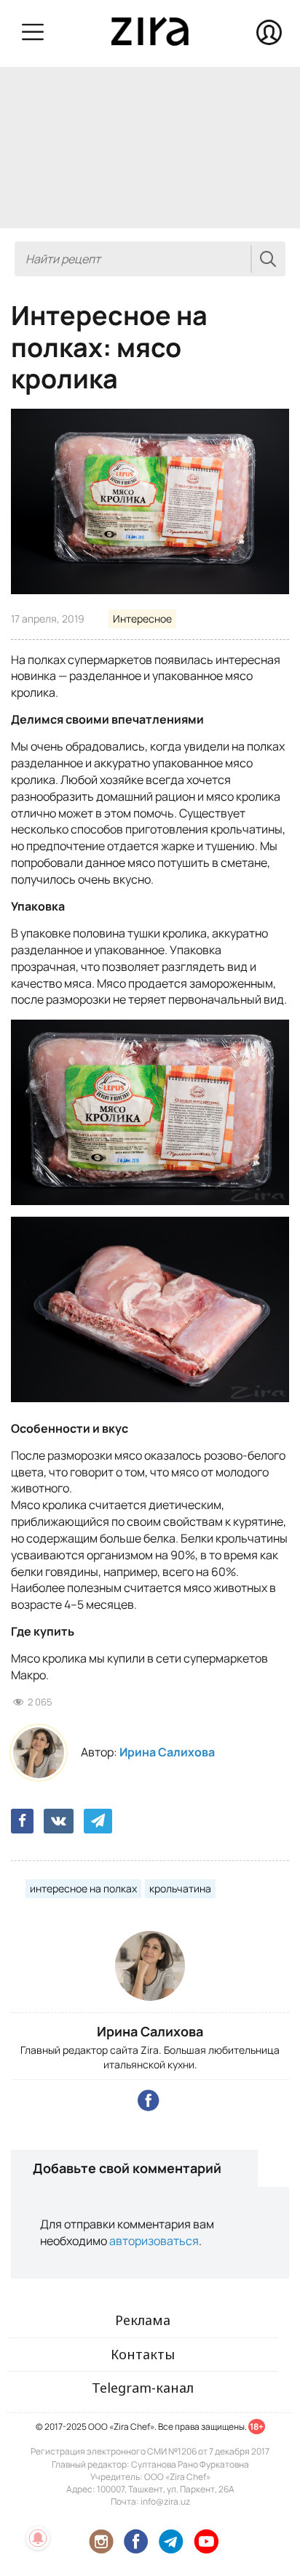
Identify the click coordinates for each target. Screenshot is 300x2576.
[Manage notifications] (38, 2538)
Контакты (143, 2354)
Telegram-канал (143, 2388)
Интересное (142, 619)
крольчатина (180, 1888)
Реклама (143, 2320)
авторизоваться (154, 2241)
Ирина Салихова (167, 1752)
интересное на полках (83, 1888)
